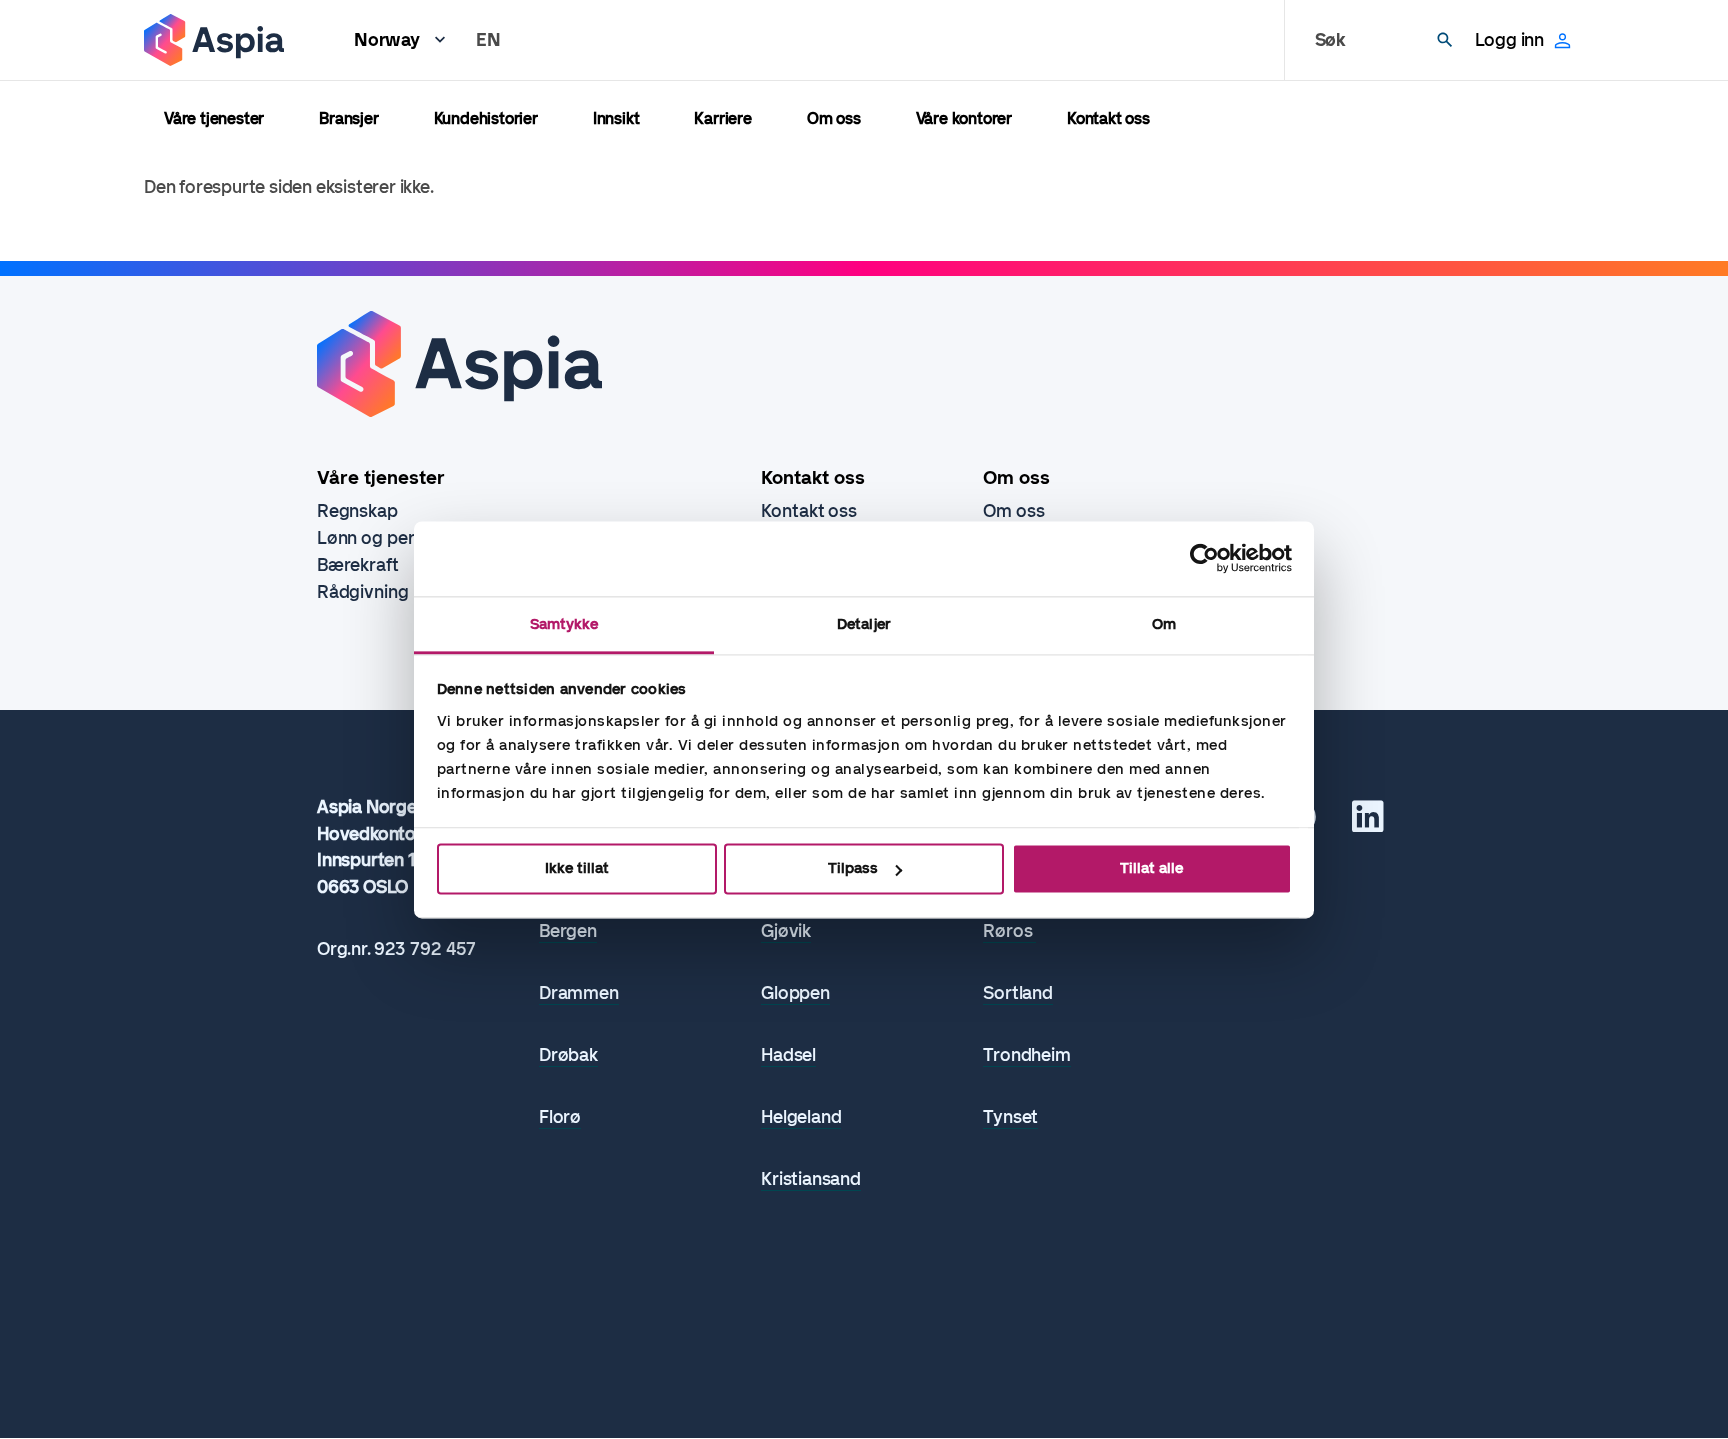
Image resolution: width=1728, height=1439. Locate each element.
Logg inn (1509, 40)
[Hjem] (214, 40)
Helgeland (801, 1117)
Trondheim (1026, 1055)
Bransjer (348, 118)
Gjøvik (786, 931)
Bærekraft (358, 565)
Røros (1009, 931)
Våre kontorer (964, 118)
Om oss (834, 118)
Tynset (1010, 1117)
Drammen (579, 993)
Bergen (568, 931)
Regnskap (357, 511)
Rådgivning (363, 592)
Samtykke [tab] (564, 624)
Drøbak (568, 1055)
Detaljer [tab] (864, 624)
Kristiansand (811, 1179)
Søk (1330, 40)
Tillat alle (1151, 868)
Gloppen (795, 993)
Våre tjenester (214, 118)
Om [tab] (1164, 624)
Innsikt (616, 118)
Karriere (722, 118)
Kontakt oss (1108, 118)
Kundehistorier (486, 118)
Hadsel (788, 1055)
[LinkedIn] (1368, 824)
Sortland (1017, 993)
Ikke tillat (577, 868)
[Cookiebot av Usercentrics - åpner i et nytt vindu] (1204, 558)
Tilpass (853, 868)
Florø (560, 1117)
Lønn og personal (387, 538)
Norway (387, 40)
